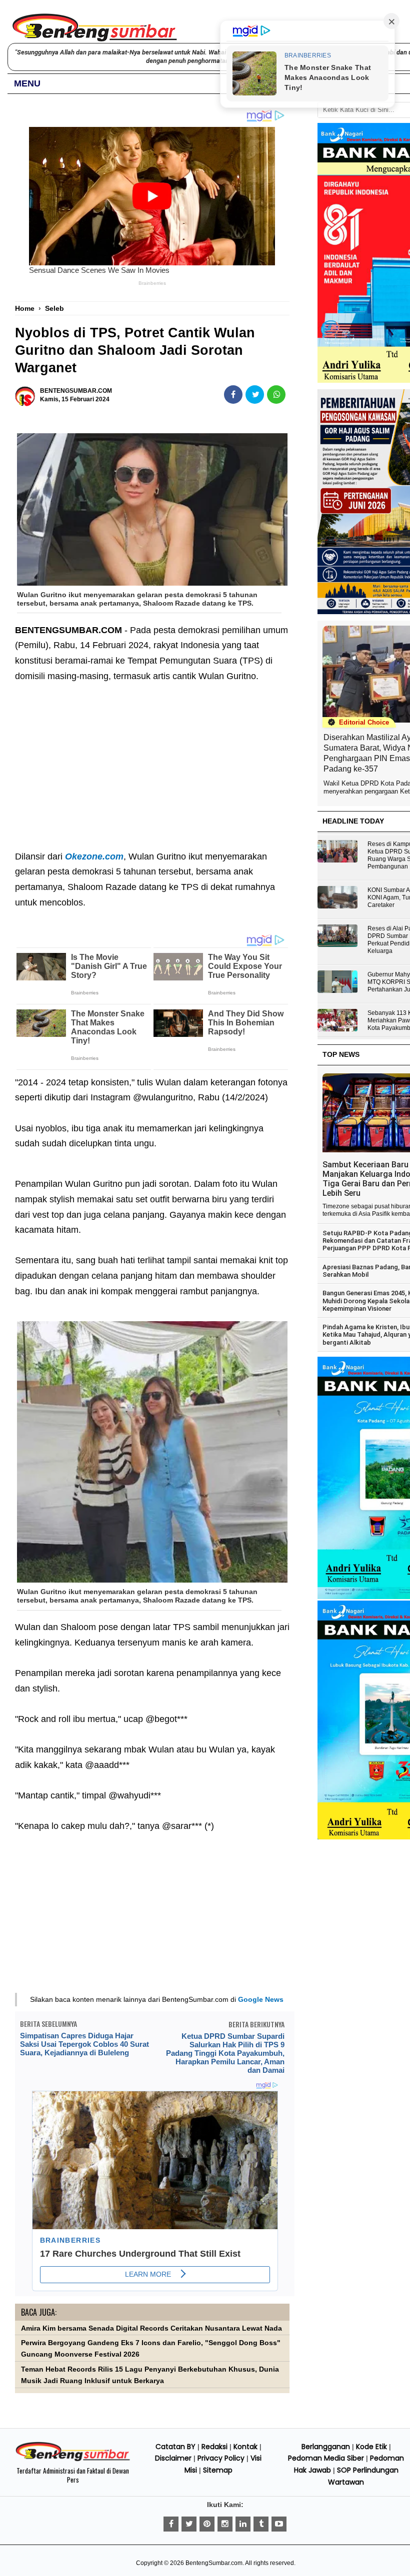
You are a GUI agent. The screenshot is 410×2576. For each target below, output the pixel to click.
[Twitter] (189, 2524)
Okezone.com (94, 857)
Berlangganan (326, 2447)
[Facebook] (171, 2524)
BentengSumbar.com (214, 2563)
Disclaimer (173, 2458)
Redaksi (214, 2447)
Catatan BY (175, 2447)
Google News (261, 1999)
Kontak (245, 2447)
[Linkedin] (243, 2524)
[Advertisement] (152, 759)
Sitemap (218, 2470)
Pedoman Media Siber (326, 2458)
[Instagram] (225, 2524)
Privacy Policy (221, 2458)
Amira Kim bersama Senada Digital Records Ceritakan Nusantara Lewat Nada (151, 2328)
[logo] (73, 2460)
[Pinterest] (207, 2524)
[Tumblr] (261, 2524)
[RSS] (279, 2524)
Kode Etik (371, 2447)
